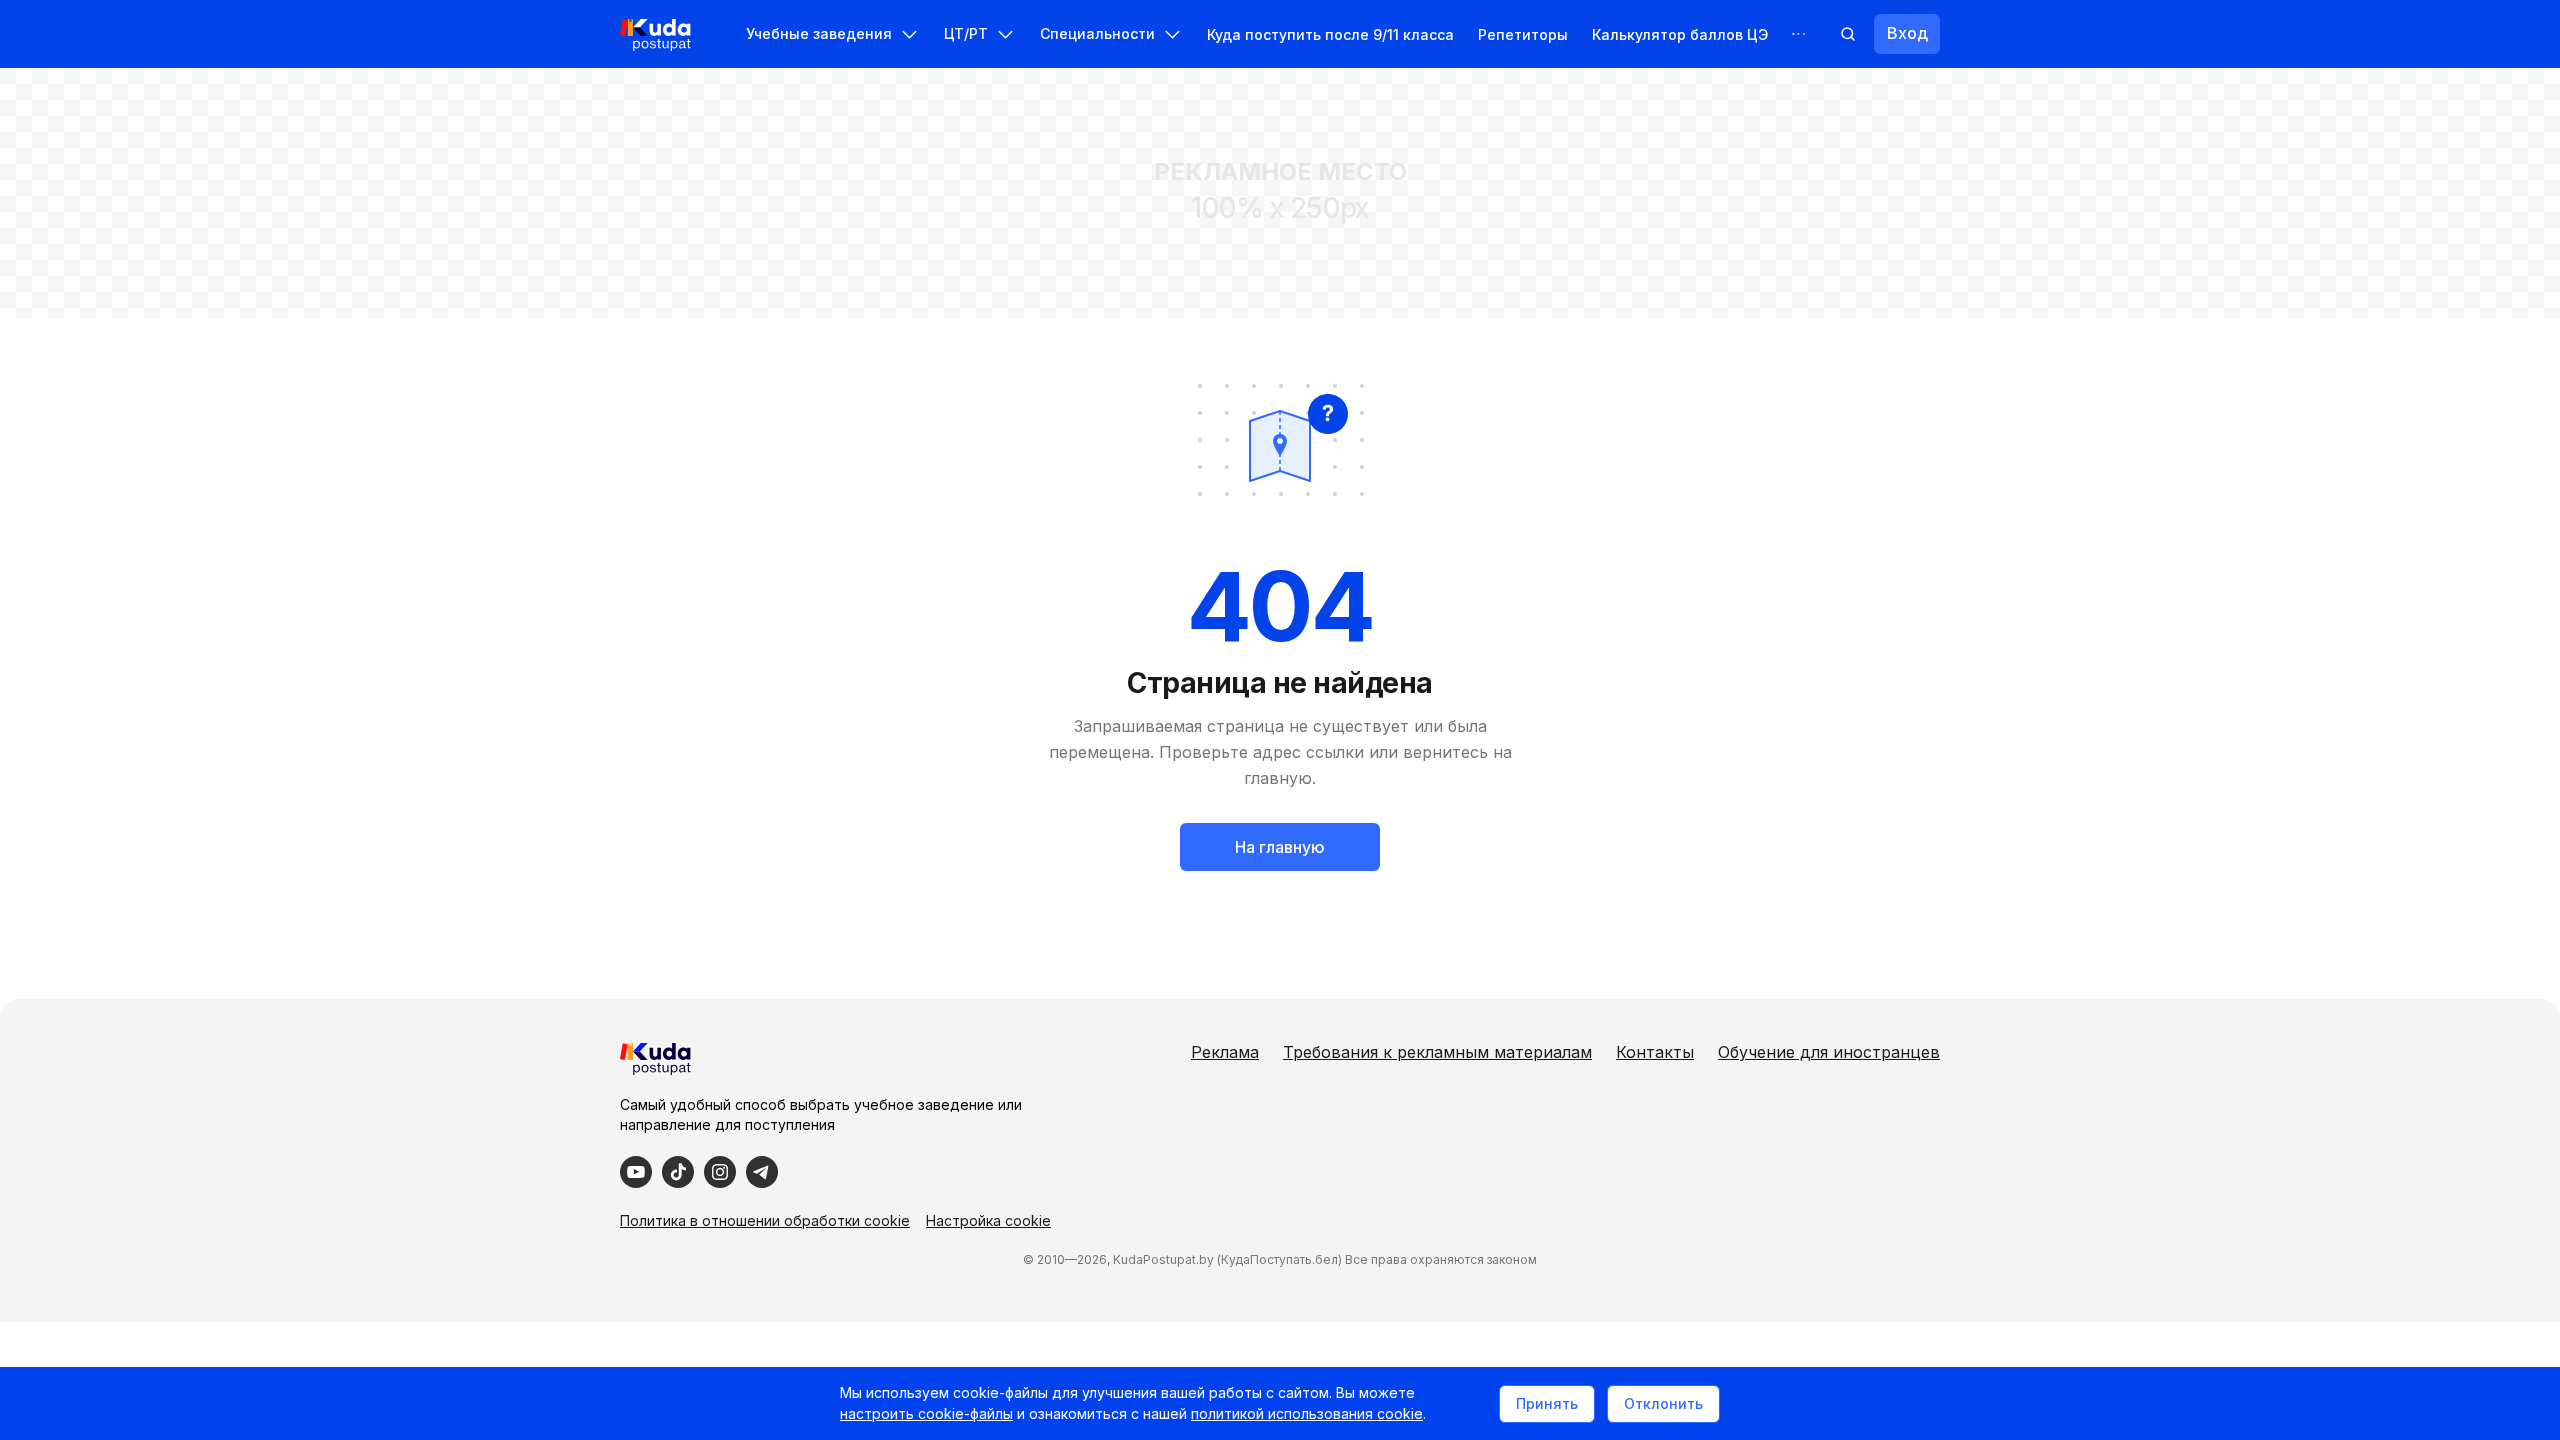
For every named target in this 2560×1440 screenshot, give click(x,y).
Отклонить (1663, 1403)
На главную (1280, 847)
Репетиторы (1523, 34)
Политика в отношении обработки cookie (765, 1220)
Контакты (1655, 1052)
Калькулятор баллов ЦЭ (1680, 34)
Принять (1547, 1403)
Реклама (1225, 1052)
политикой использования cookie (1307, 1413)
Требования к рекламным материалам (1437, 1052)
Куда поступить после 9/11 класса (1330, 34)
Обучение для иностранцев (1829, 1052)
